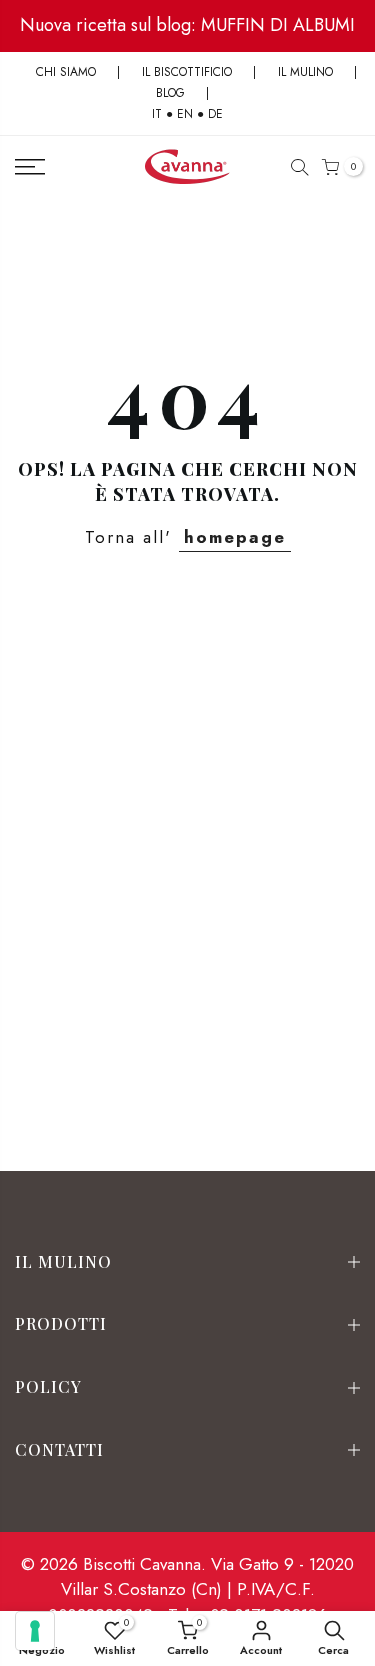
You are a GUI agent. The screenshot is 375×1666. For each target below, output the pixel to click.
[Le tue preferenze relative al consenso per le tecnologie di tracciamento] (35, 1631)
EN (185, 114)
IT (157, 114)
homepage (235, 537)
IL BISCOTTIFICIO (187, 72)
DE (215, 114)
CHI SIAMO (66, 72)
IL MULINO (305, 72)
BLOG (172, 93)
